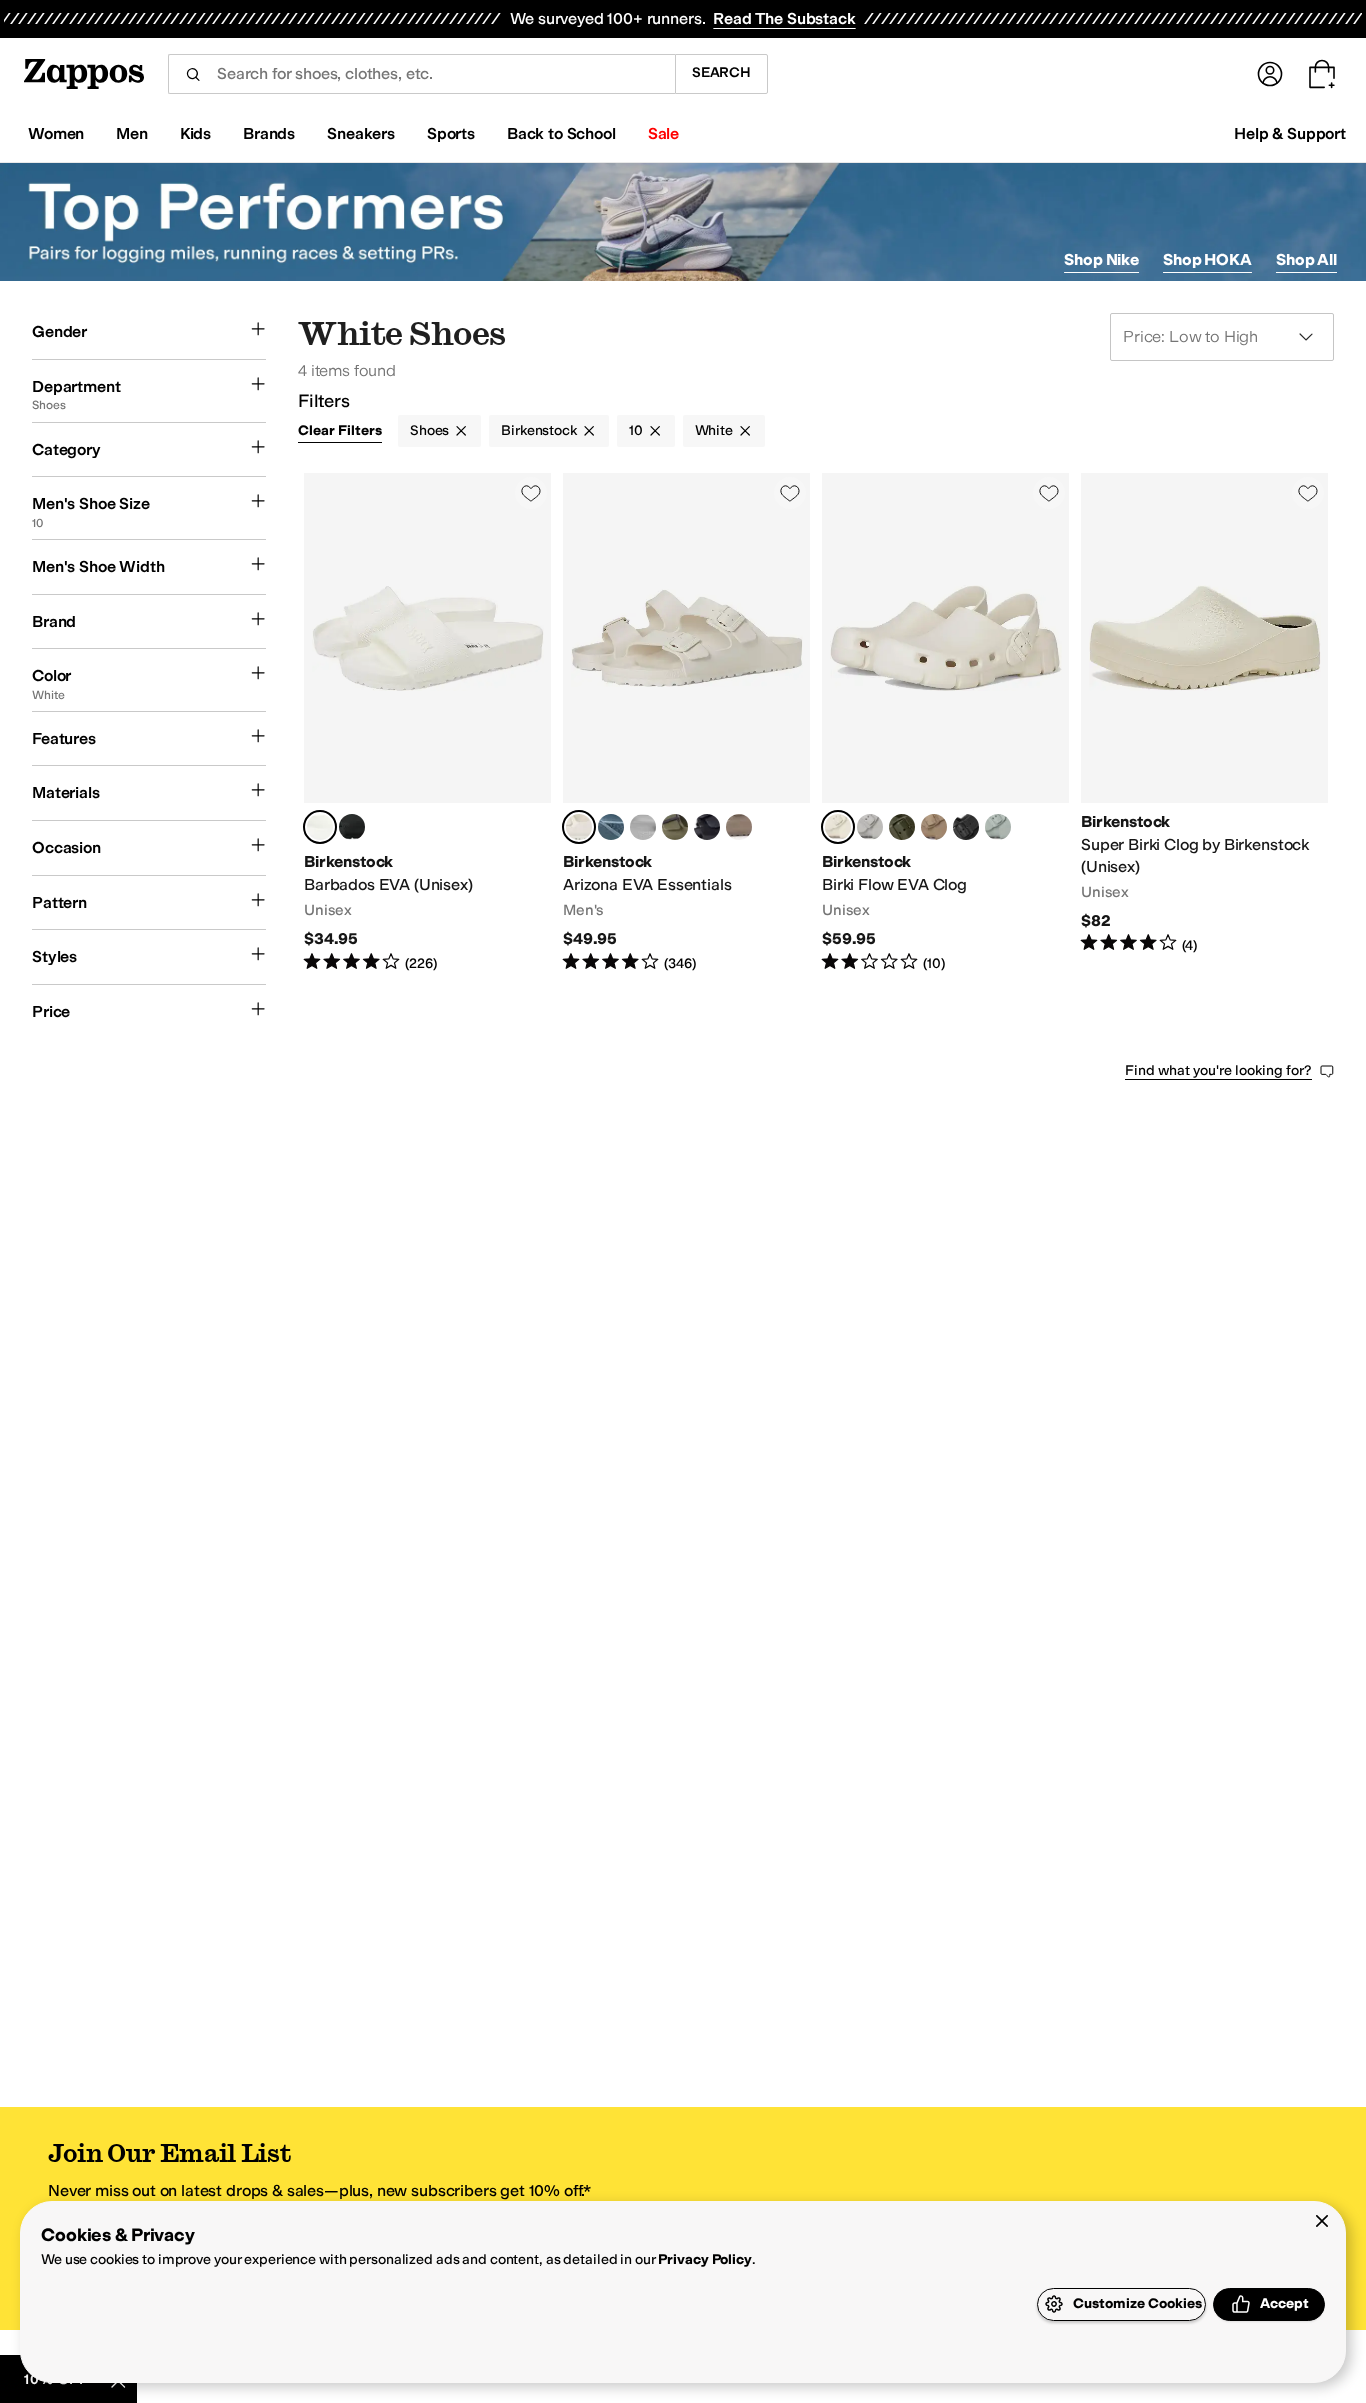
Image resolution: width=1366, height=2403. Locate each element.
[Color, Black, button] (966, 827)
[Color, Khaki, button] (902, 827)
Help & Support (1290, 133)
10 (636, 430)
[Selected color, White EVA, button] (320, 827)
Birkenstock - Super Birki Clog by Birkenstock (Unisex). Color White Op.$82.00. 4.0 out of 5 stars (1204, 723)
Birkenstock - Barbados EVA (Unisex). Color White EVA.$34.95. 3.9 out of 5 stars (427, 723)
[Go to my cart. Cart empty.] (1322, 74)
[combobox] (421, 74)
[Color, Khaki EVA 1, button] (675, 827)
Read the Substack (784, 18)
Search (721, 72)
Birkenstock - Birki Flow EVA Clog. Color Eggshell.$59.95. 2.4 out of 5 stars (945, 723)
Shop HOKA (1207, 259)
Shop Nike (1101, 259)
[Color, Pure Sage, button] (998, 827)
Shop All (1306, 259)
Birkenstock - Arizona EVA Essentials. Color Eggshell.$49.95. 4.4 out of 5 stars (686, 723)
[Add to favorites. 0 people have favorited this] (531, 493)
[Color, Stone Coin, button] (643, 827)
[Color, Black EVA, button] (352, 827)
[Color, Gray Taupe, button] (739, 827)
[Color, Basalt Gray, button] (611, 827)
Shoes (429, 430)
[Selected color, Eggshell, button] (579, 827)
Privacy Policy (704, 2259)
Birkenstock (538, 430)
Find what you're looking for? (1218, 1070)
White (714, 430)
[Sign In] (1270, 74)
